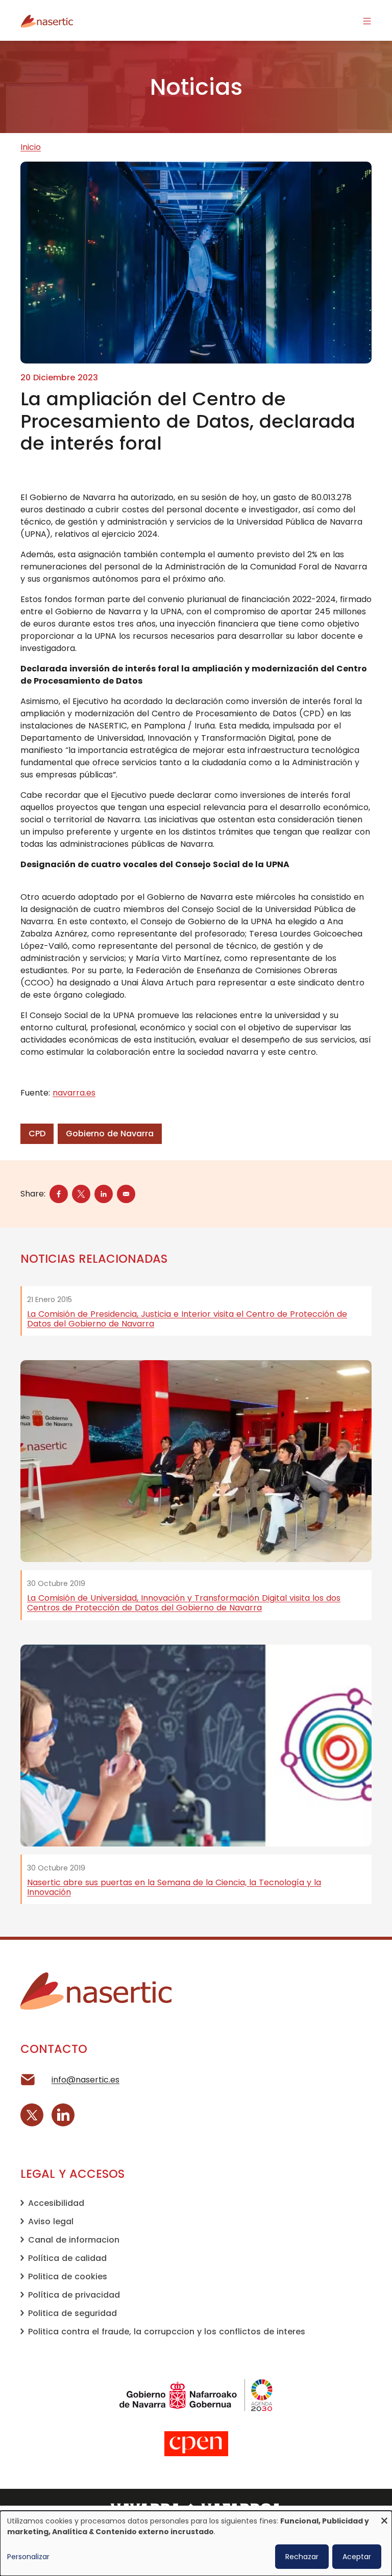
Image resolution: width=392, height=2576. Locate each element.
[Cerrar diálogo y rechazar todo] (384, 2517)
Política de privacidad (74, 2295)
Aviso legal (51, 2221)
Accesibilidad (56, 2203)
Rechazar (302, 2557)
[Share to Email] (126, 1194)
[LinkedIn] (63, 2115)
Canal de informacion (74, 2240)
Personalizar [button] (28, 2557)
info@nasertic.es (85, 2080)
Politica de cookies (68, 2276)
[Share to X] (81, 1194)
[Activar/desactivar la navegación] (367, 20)
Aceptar (357, 2557)
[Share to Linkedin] (104, 1194)
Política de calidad (67, 2258)
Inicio (31, 147)
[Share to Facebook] (59, 1194)
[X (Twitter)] (32, 2115)
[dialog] (196, 2543)
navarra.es (74, 1093)
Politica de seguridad (72, 2313)
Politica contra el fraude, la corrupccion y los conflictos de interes (167, 2332)
